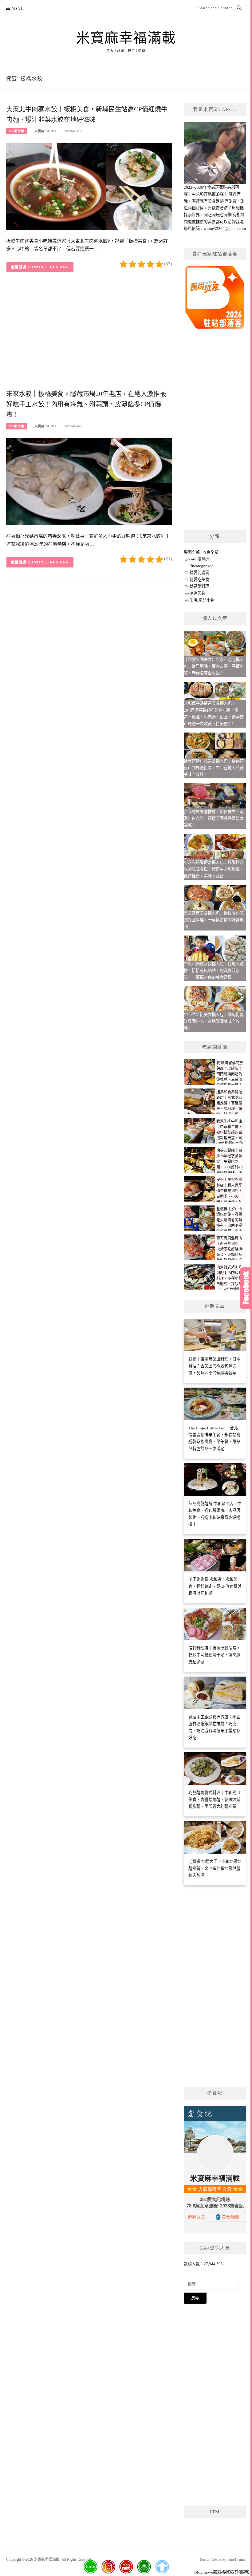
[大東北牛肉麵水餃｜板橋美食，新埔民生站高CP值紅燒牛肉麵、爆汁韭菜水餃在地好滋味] (89, 186)
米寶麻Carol (46, 131)
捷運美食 (197, 593)
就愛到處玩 (199, 573)
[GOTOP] (162, 2567)
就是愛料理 (199, 586)
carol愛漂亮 (199, 559)
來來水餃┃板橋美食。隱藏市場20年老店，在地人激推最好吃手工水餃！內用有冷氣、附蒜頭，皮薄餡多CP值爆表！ (86, 404)
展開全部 (192, 552)
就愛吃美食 (199, 580)
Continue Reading (48, 267)
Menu (18, 8)
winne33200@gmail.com (225, 229)
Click (246, 1288)
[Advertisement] (89, 339)
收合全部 (211, 552)
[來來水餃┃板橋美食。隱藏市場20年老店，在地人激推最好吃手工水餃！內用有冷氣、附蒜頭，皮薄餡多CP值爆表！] (89, 481)
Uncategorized (201, 566)
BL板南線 (17, 131)
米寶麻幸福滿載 (126, 38)
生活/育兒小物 (202, 600)
